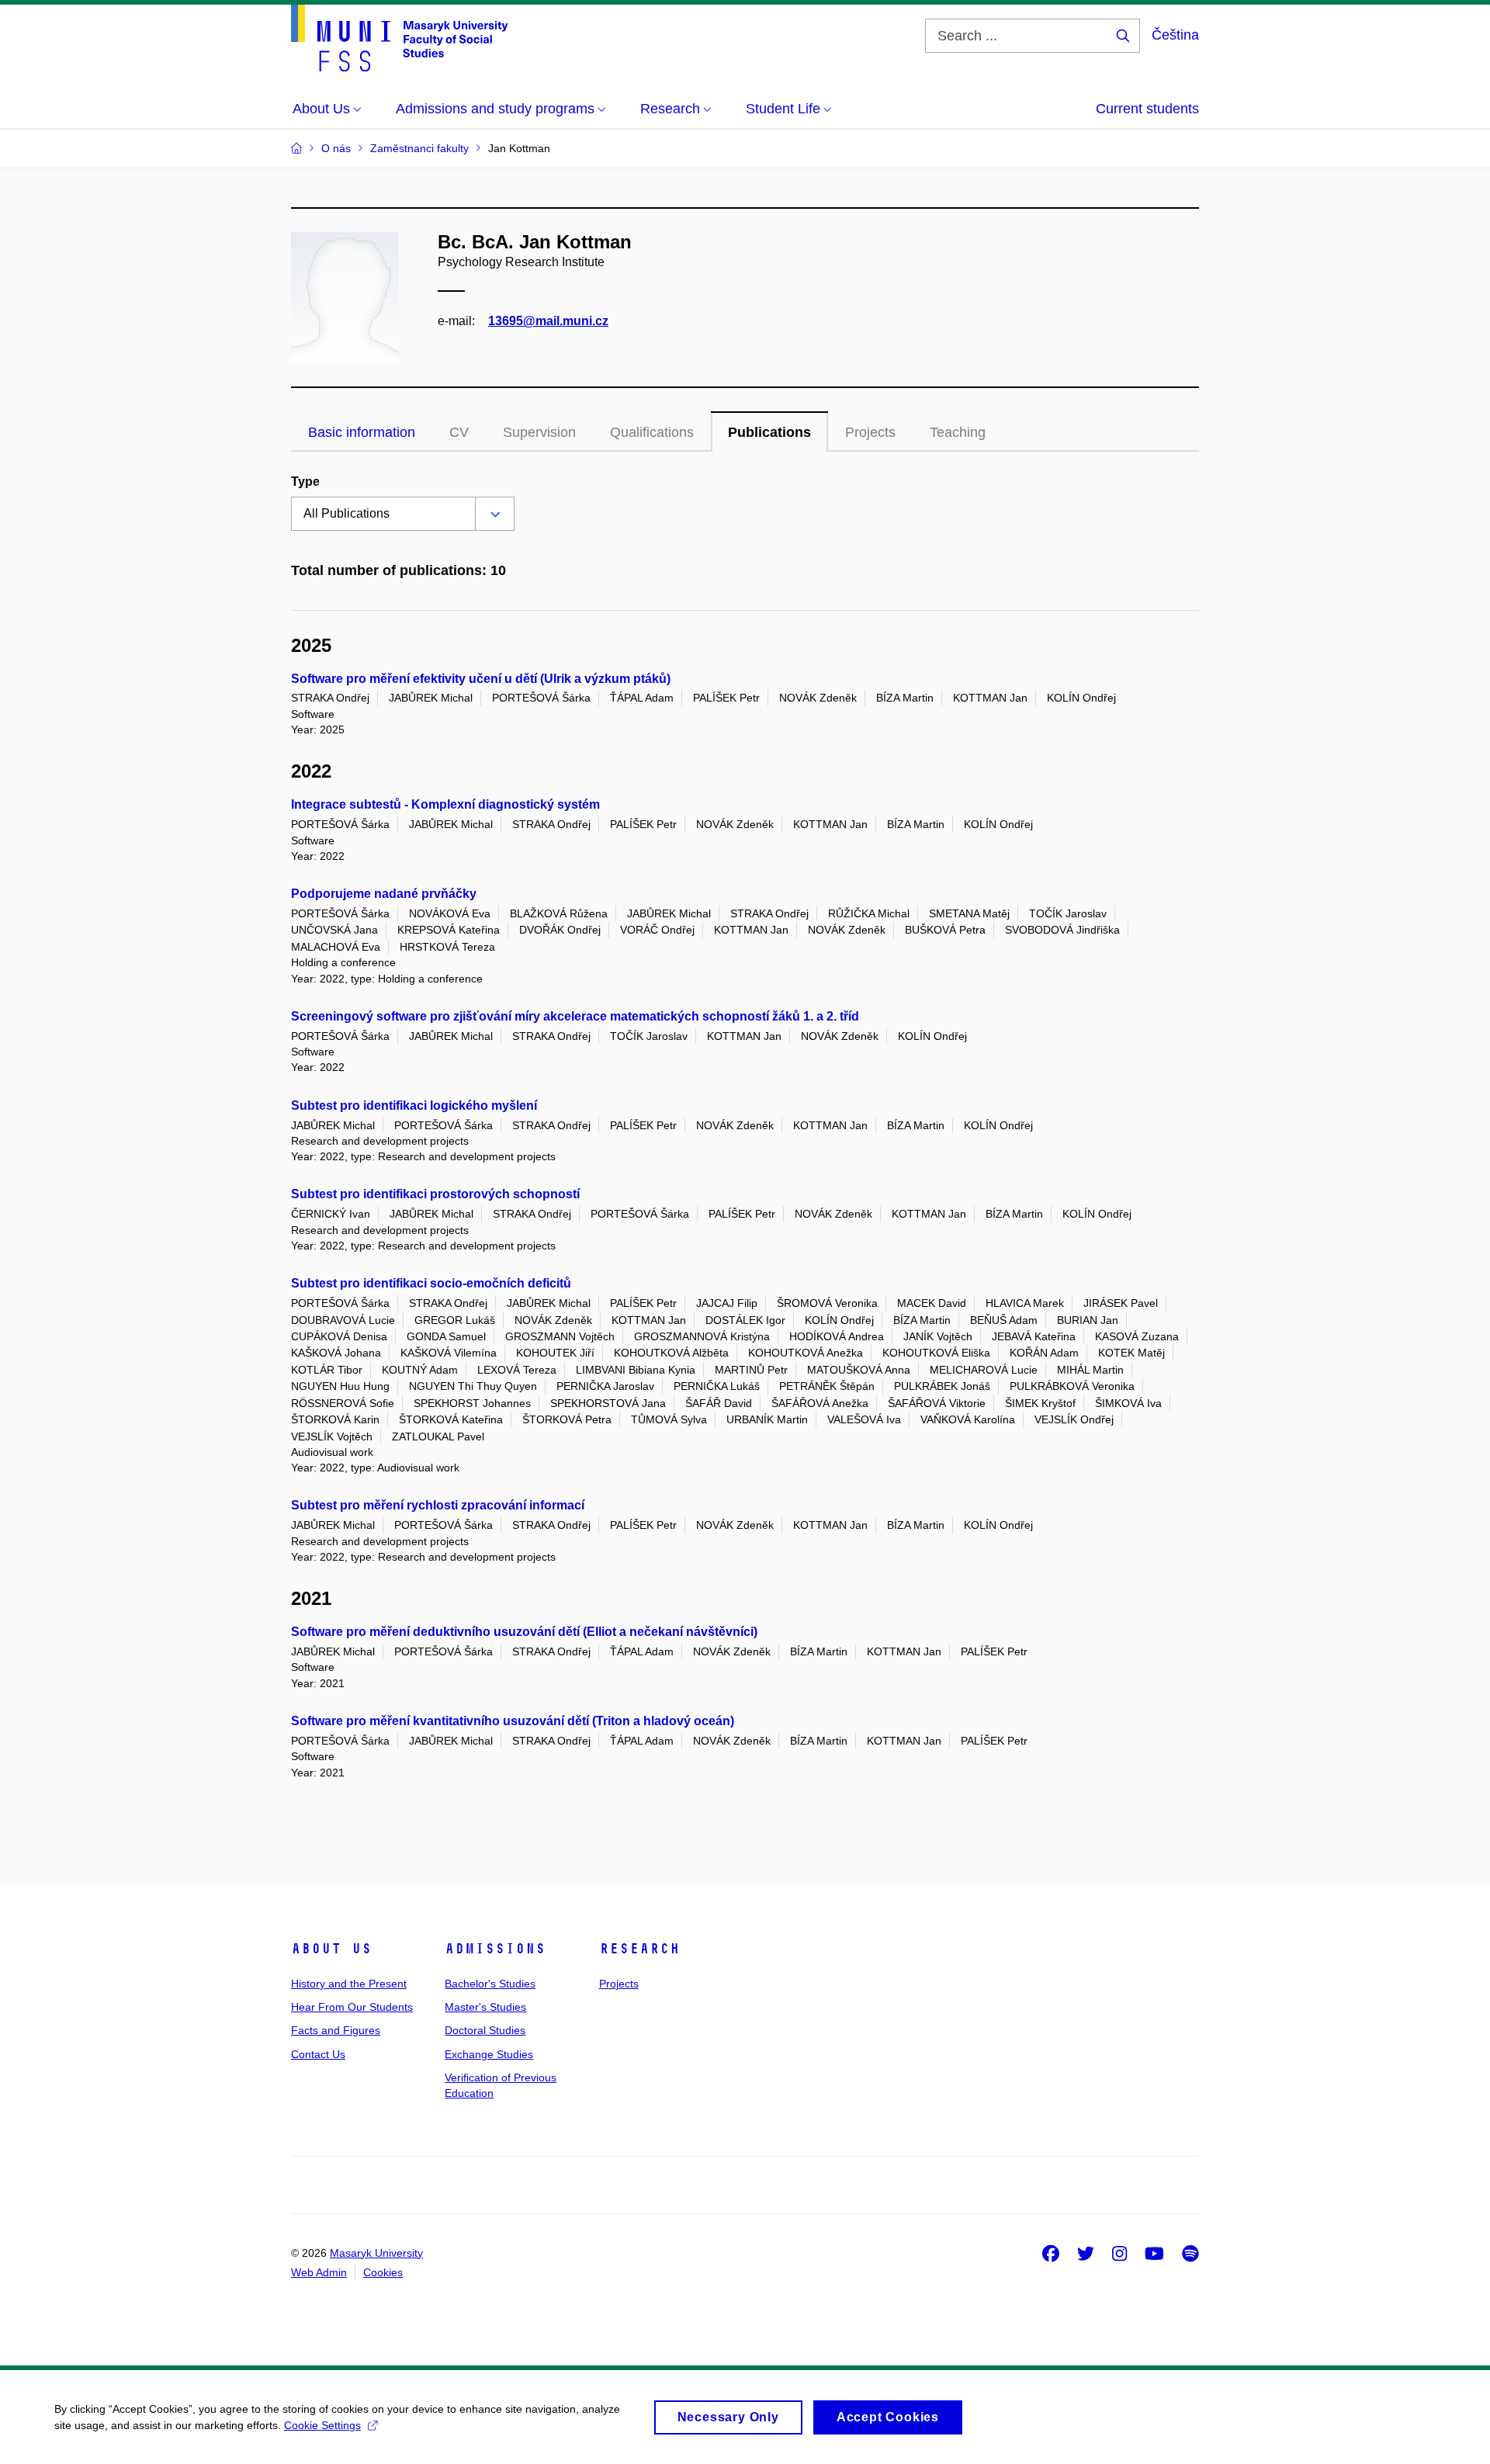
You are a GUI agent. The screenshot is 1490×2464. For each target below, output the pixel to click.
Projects (619, 1984)
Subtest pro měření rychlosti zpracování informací (438, 1505)
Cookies (383, 2272)
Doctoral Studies (485, 2030)
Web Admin (319, 2272)
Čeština (1175, 35)
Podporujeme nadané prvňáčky (384, 894)
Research (639, 1949)
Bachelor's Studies (490, 1984)
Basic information (362, 432)
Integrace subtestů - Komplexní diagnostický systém (445, 804)
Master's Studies (485, 2007)
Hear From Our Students (352, 2007)
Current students (1147, 109)
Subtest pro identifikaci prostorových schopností (435, 1194)
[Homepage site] (399, 38)
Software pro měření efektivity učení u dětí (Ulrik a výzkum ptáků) (481, 679)
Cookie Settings (322, 2425)
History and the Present (349, 1984)
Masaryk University (376, 2253)
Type (305, 482)
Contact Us (318, 2054)
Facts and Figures (336, 2030)
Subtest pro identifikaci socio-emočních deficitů (431, 1283)
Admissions (495, 1949)
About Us (331, 1949)
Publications (769, 432)
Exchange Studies (489, 2054)
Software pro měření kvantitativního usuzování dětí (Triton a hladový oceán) (513, 1721)
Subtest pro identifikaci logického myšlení (414, 1106)
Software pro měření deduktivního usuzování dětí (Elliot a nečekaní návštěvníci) (524, 1632)
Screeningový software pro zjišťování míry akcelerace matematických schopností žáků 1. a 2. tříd (575, 1016)
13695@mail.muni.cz (548, 321)
